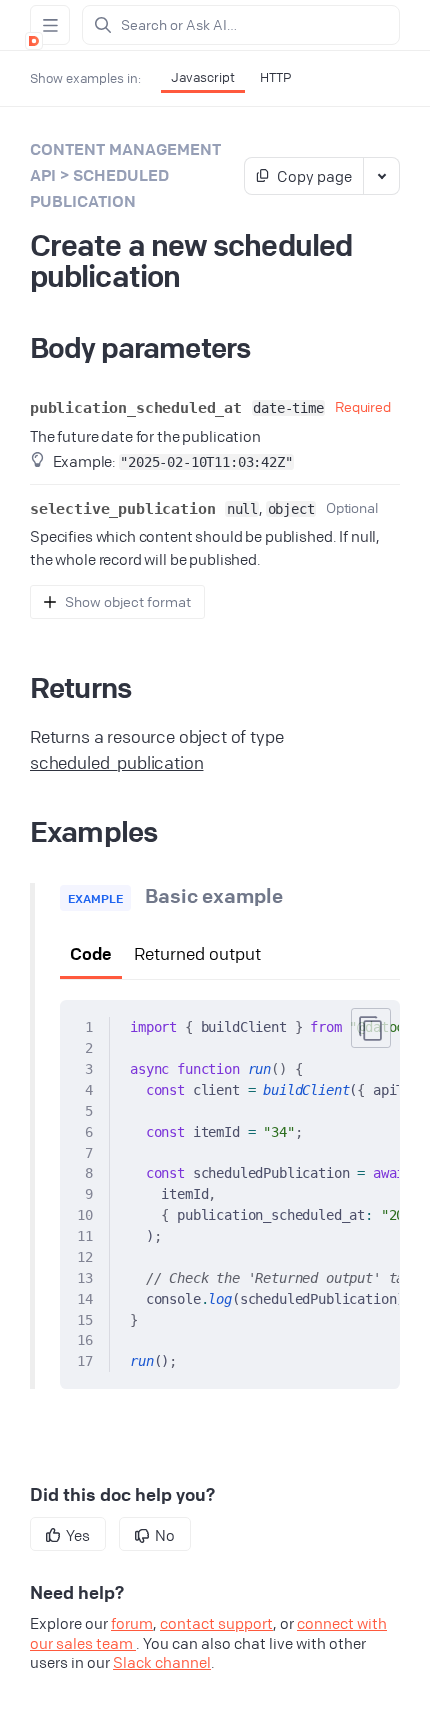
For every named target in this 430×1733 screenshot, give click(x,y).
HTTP (275, 77)
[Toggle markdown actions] (381, 176)
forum (132, 1623)
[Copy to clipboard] (371, 1028)
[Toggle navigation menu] (50, 25)
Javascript (203, 77)
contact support (216, 1623)
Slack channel (162, 1662)
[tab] (91, 955)
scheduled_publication (116, 762)
